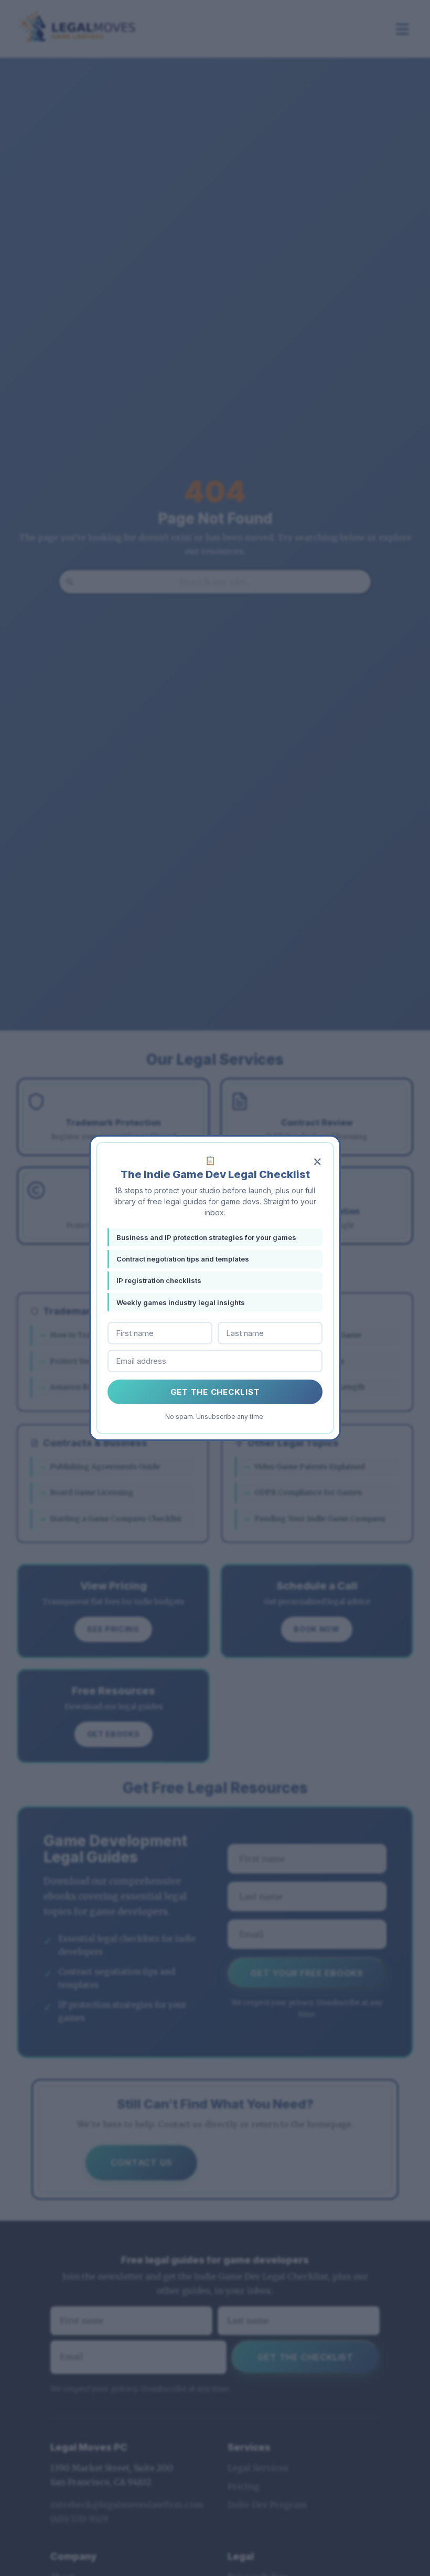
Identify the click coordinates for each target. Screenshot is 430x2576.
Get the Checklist (215, 1392)
